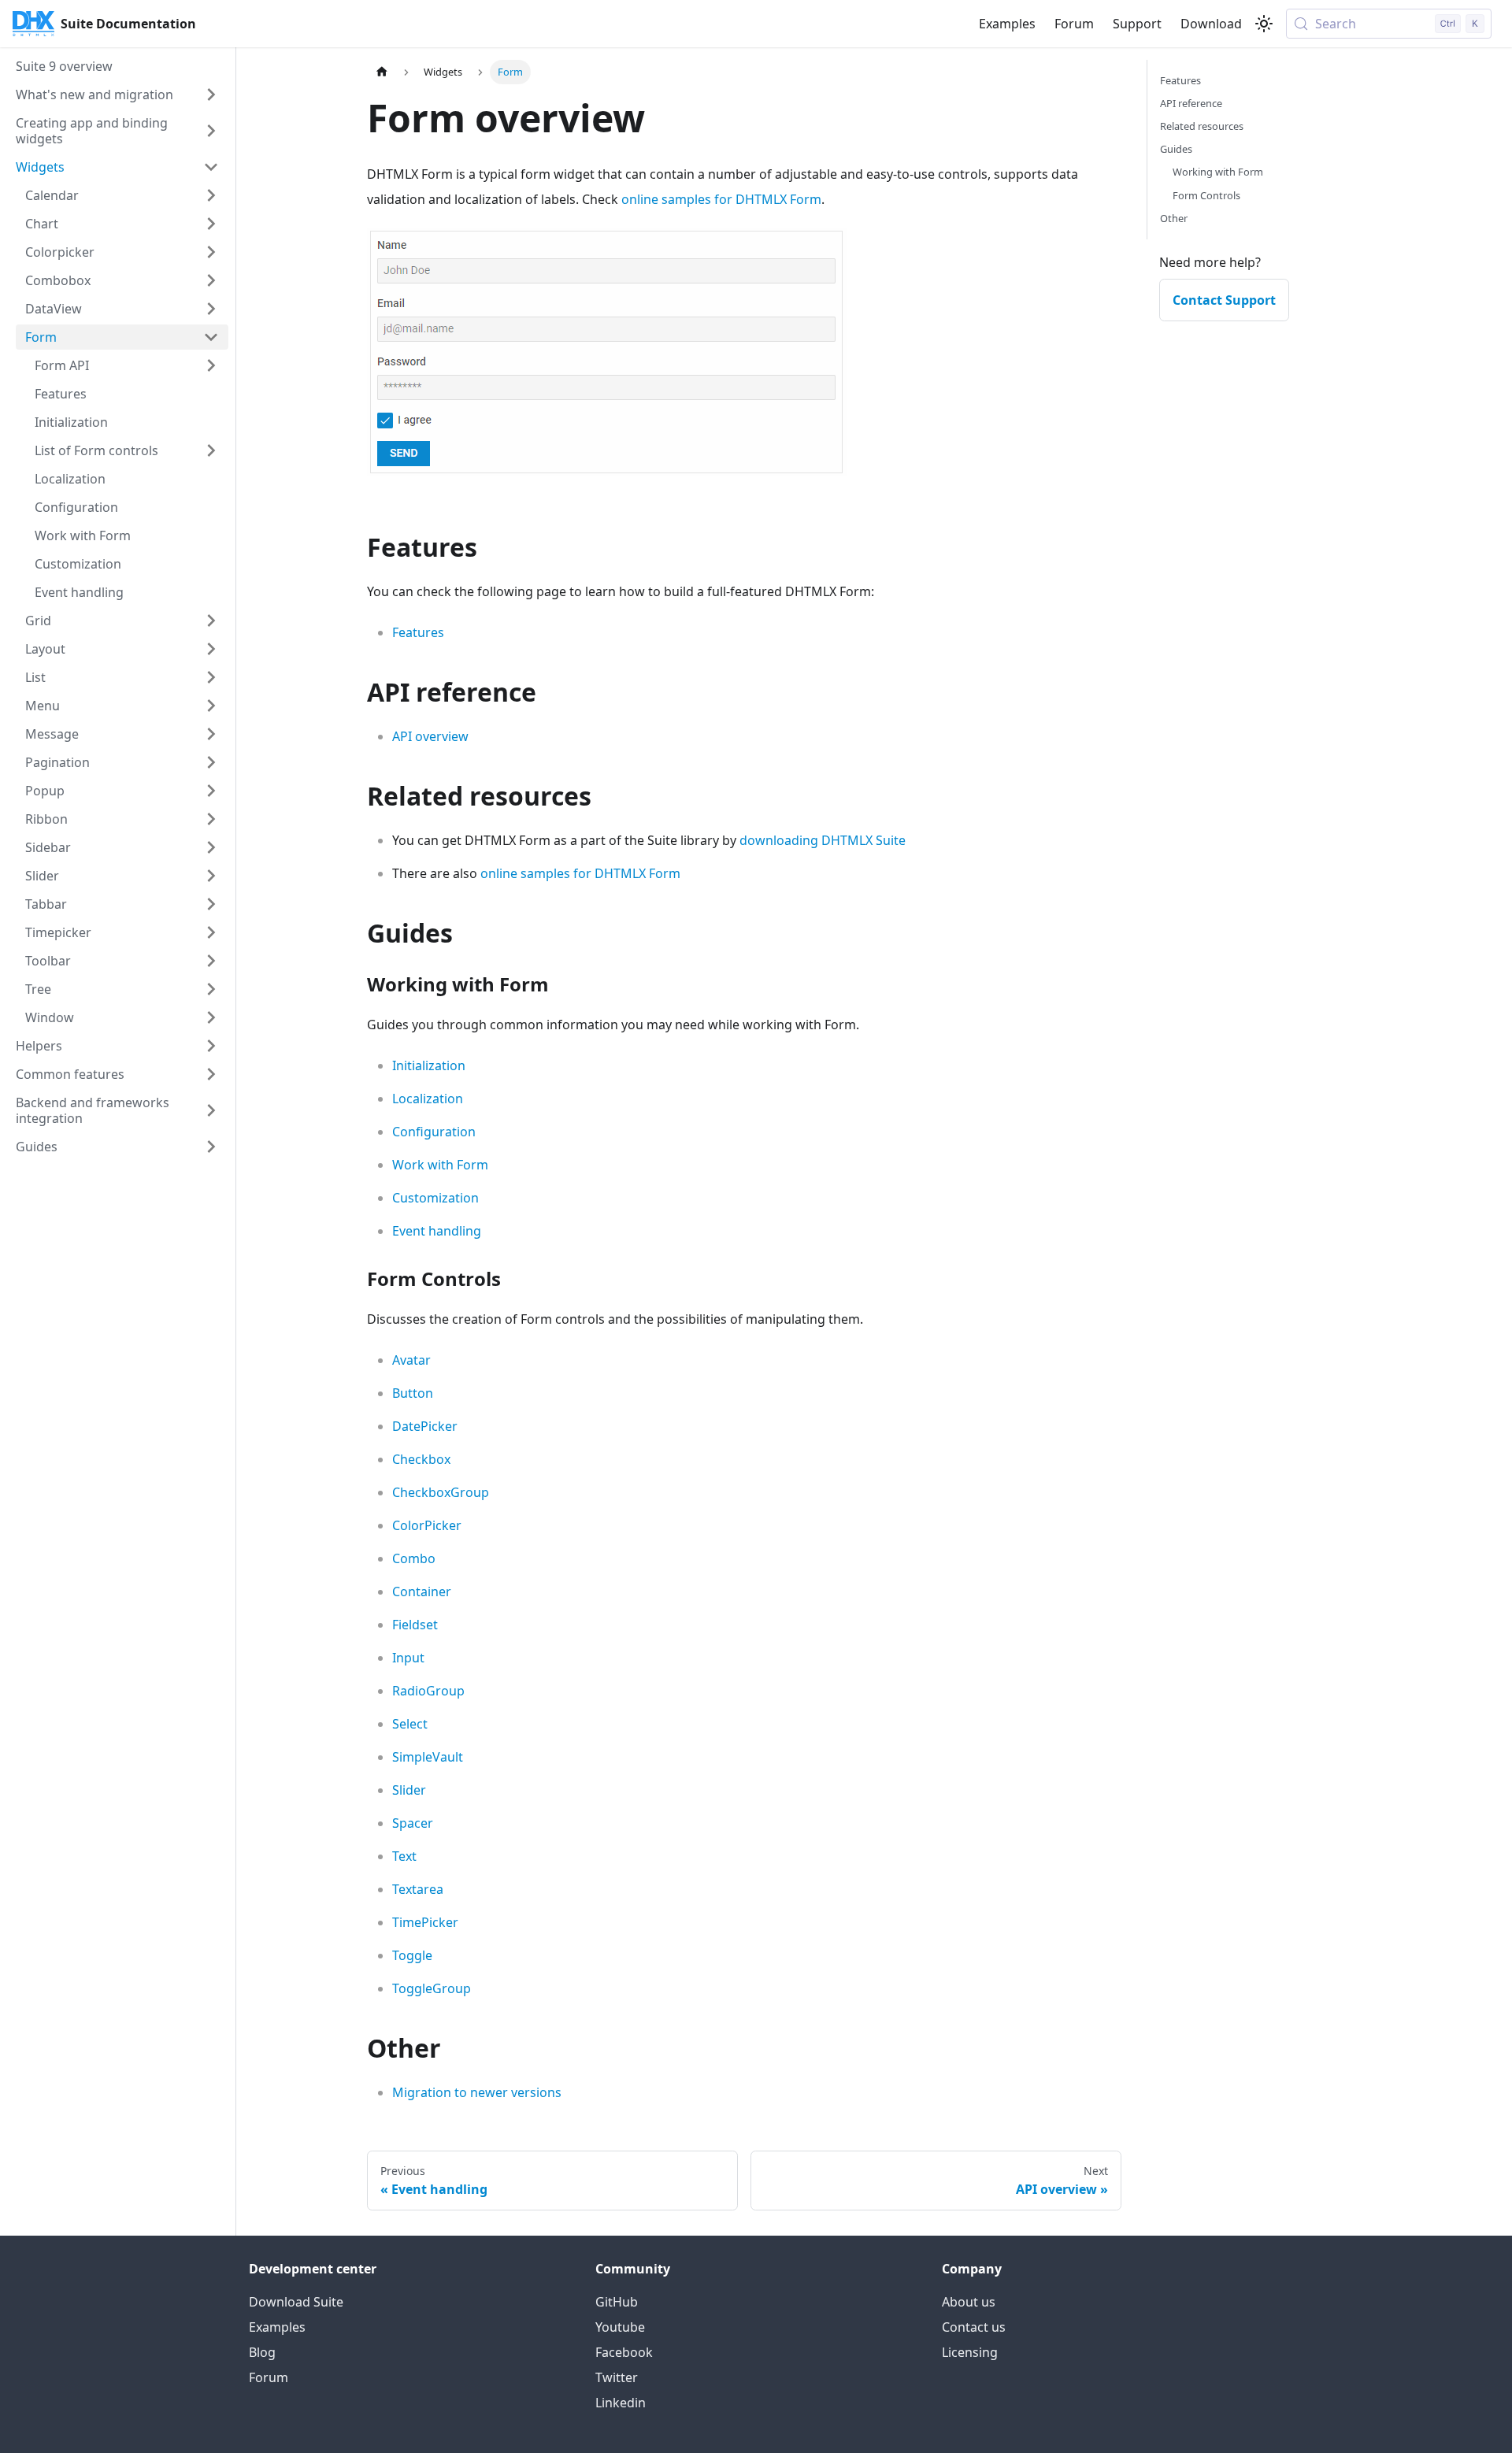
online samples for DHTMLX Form (721, 199)
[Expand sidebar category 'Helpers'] (211, 1046)
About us (969, 2302)
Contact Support (1224, 300)
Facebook (624, 2352)
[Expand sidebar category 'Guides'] (211, 1147)
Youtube (620, 2327)
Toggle (412, 1955)
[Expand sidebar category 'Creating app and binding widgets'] (211, 131)
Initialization (429, 1065)
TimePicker (425, 1922)
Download (1211, 24)
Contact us (974, 2327)
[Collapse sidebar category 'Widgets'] (211, 167)
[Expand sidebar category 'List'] (211, 677)
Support (1137, 24)
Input (408, 1658)
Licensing (970, 2352)
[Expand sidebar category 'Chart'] (211, 224)
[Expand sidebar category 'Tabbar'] (211, 904)
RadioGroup (428, 1691)
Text (404, 1856)
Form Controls (1206, 195)
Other (1174, 218)
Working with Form (1218, 172)
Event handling (437, 1231)
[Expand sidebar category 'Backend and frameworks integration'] (211, 1110)
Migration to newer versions (477, 2092)
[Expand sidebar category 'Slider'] (211, 876)
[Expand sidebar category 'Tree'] (211, 989)
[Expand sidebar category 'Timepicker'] (211, 932)
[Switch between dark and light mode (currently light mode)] (1264, 24)
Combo (414, 1558)
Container (422, 1591)
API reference (1191, 103)
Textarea (418, 1889)
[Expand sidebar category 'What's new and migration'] (211, 94)
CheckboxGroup (441, 1492)
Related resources (1202, 126)
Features (418, 632)
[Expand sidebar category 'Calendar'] (211, 195)
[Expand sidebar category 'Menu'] (211, 706)
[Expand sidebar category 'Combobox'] (211, 280)
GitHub (617, 2302)
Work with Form (440, 1165)
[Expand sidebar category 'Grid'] (211, 621)
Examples (1007, 24)
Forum (1074, 24)
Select (410, 1724)
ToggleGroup (432, 1988)
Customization (435, 1198)
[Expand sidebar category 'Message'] (211, 734)
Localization (428, 1099)
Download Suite (296, 2302)
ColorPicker (427, 1525)
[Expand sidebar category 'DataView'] (211, 309)
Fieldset (415, 1625)
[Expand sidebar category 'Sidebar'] (211, 847)
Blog (262, 2352)
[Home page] (382, 72)
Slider (409, 1790)
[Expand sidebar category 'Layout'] (211, 649)
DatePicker (425, 1426)
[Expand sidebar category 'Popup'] (211, 791)
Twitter (617, 2377)
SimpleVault (428, 1757)
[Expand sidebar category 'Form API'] (211, 365)
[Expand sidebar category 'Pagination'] (211, 762)
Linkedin (621, 2403)
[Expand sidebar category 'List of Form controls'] (211, 450)
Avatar (411, 1360)
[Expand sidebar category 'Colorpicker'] (211, 252)
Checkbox (421, 1459)
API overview (430, 736)
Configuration (434, 1132)
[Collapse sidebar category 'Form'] (211, 337)
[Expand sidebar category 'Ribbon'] (211, 819)
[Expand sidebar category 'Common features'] (211, 1074)
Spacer (413, 1823)
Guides (1176, 149)
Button (413, 1393)
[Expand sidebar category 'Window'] (211, 1017)
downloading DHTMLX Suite (823, 840)
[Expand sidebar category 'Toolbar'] (211, 961)
